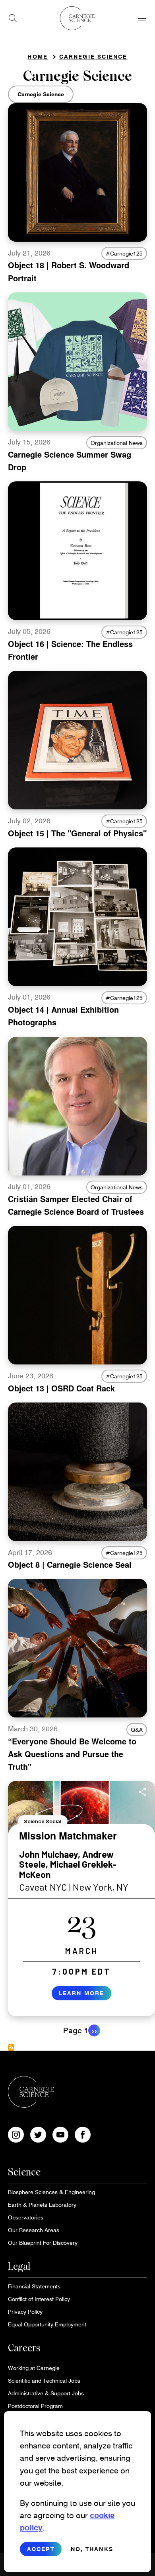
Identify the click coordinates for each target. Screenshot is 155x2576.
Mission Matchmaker (68, 1836)
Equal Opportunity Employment (47, 2324)
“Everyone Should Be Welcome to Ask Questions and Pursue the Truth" (72, 1754)
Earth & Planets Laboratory (42, 2205)
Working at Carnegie (34, 2368)
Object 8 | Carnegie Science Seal (70, 1564)
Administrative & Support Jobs (46, 2393)
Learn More (81, 1993)
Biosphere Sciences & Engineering (51, 2192)
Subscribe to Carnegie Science (11, 2047)
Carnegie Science (93, 56)
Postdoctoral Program (35, 2406)
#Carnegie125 (124, 253)
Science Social (43, 1821)
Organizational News (117, 443)
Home (37, 56)
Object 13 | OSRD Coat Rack (61, 1388)
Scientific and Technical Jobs (44, 2380)
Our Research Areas (34, 2230)
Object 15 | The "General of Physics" (77, 833)
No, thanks (92, 2549)
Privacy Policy (25, 2312)
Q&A (137, 1730)
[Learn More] (81, 1899)
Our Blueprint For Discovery (43, 2243)
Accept (41, 2549)
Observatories (26, 2217)
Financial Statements (34, 2286)
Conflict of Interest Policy (39, 2299)
